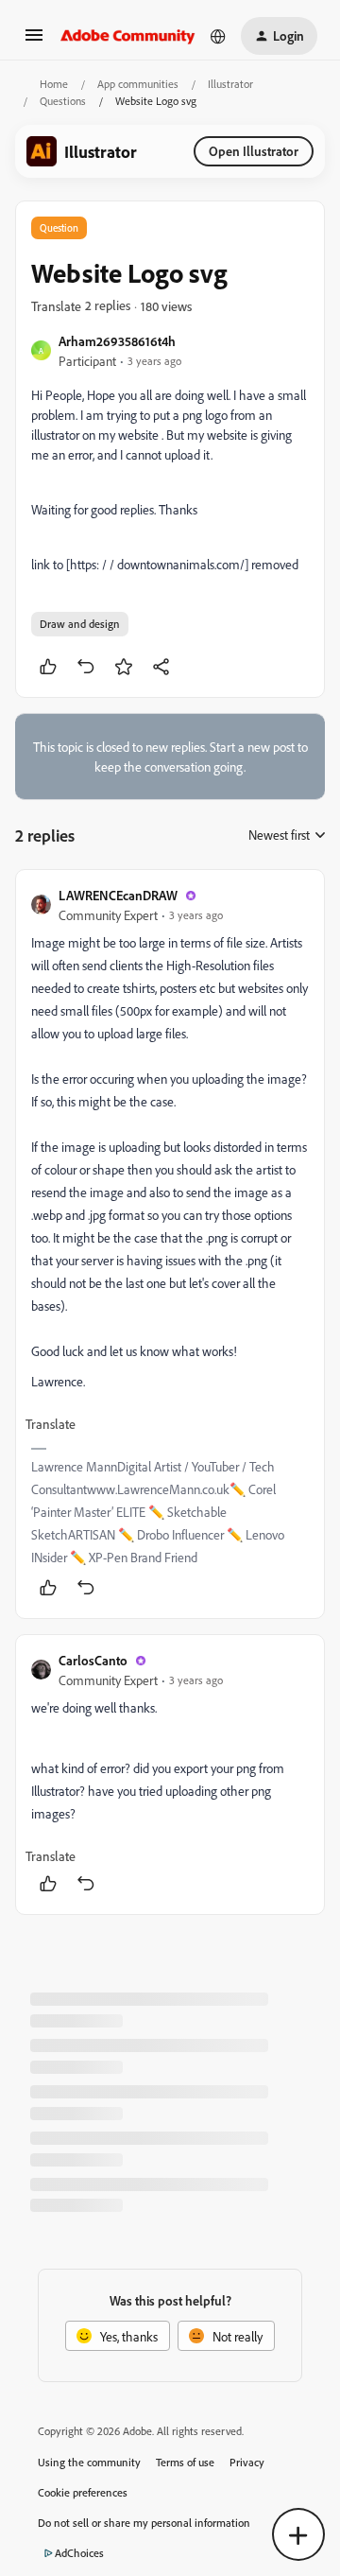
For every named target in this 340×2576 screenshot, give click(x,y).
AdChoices (79, 2553)
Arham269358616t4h (117, 341)
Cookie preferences (83, 2492)
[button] (34, 41)
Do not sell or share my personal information (144, 2523)
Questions (63, 101)
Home (54, 84)
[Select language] (218, 36)
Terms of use (185, 2462)
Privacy (247, 2462)
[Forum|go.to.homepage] (128, 36)
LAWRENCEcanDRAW (118, 895)
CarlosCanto (93, 1660)
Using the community (89, 2462)
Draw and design (80, 624)
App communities (138, 84)
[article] (170, 1244)
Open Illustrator (254, 151)
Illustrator (230, 84)
